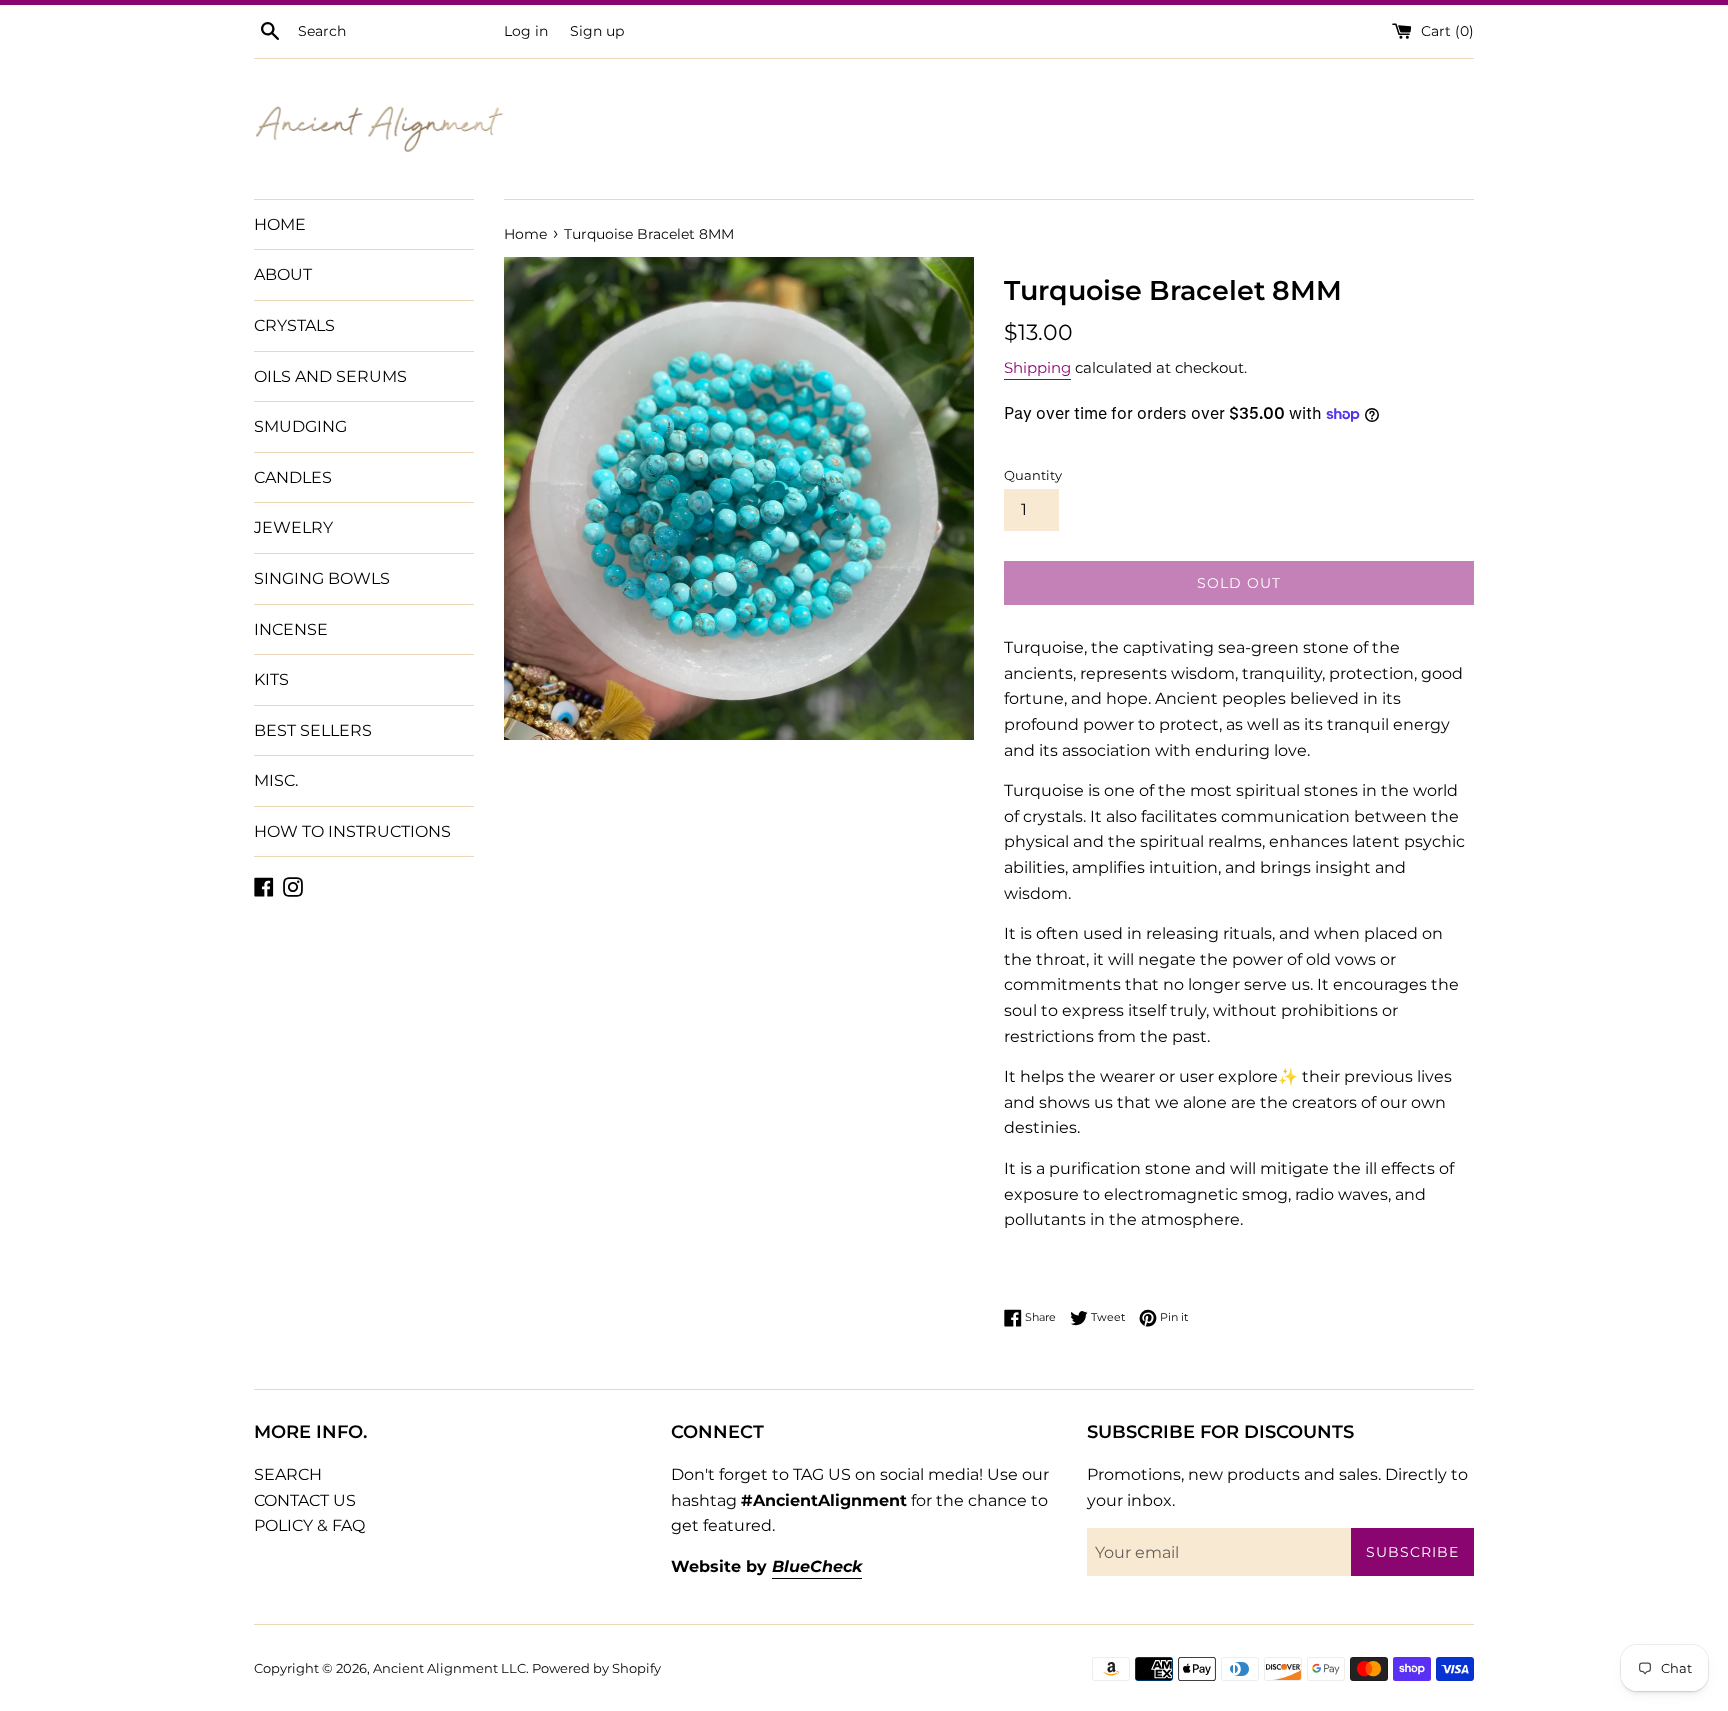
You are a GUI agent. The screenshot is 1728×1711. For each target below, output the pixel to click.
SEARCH (288, 1474)
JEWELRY (293, 527)
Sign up (597, 31)
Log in (526, 31)
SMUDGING (300, 426)
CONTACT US (305, 1500)
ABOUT (283, 274)
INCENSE (291, 629)
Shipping (1037, 367)
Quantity (1033, 475)
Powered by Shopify (596, 1668)
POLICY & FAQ (309, 1525)
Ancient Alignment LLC (449, 1668)
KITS (271, 679)
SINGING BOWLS (322, 578)
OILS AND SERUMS (330, 376)
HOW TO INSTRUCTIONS (352, 831)
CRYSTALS (294, 325)
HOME (280, 224)
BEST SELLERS (313, 730)
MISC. (276, 780)
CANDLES (293, 477)
